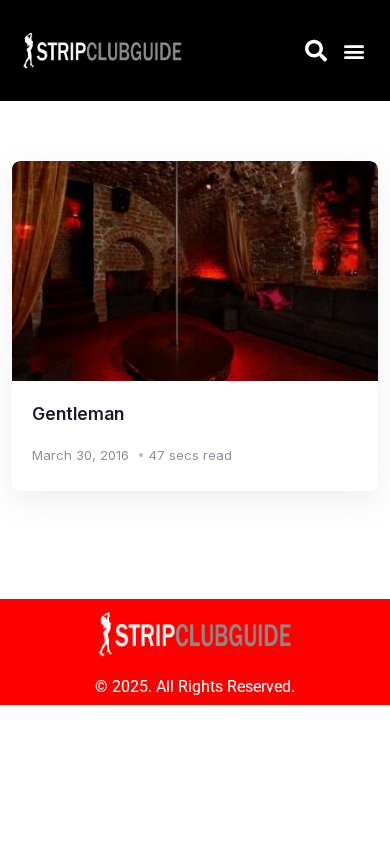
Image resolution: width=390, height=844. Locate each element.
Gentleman (78, 413)
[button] (353, 50)
